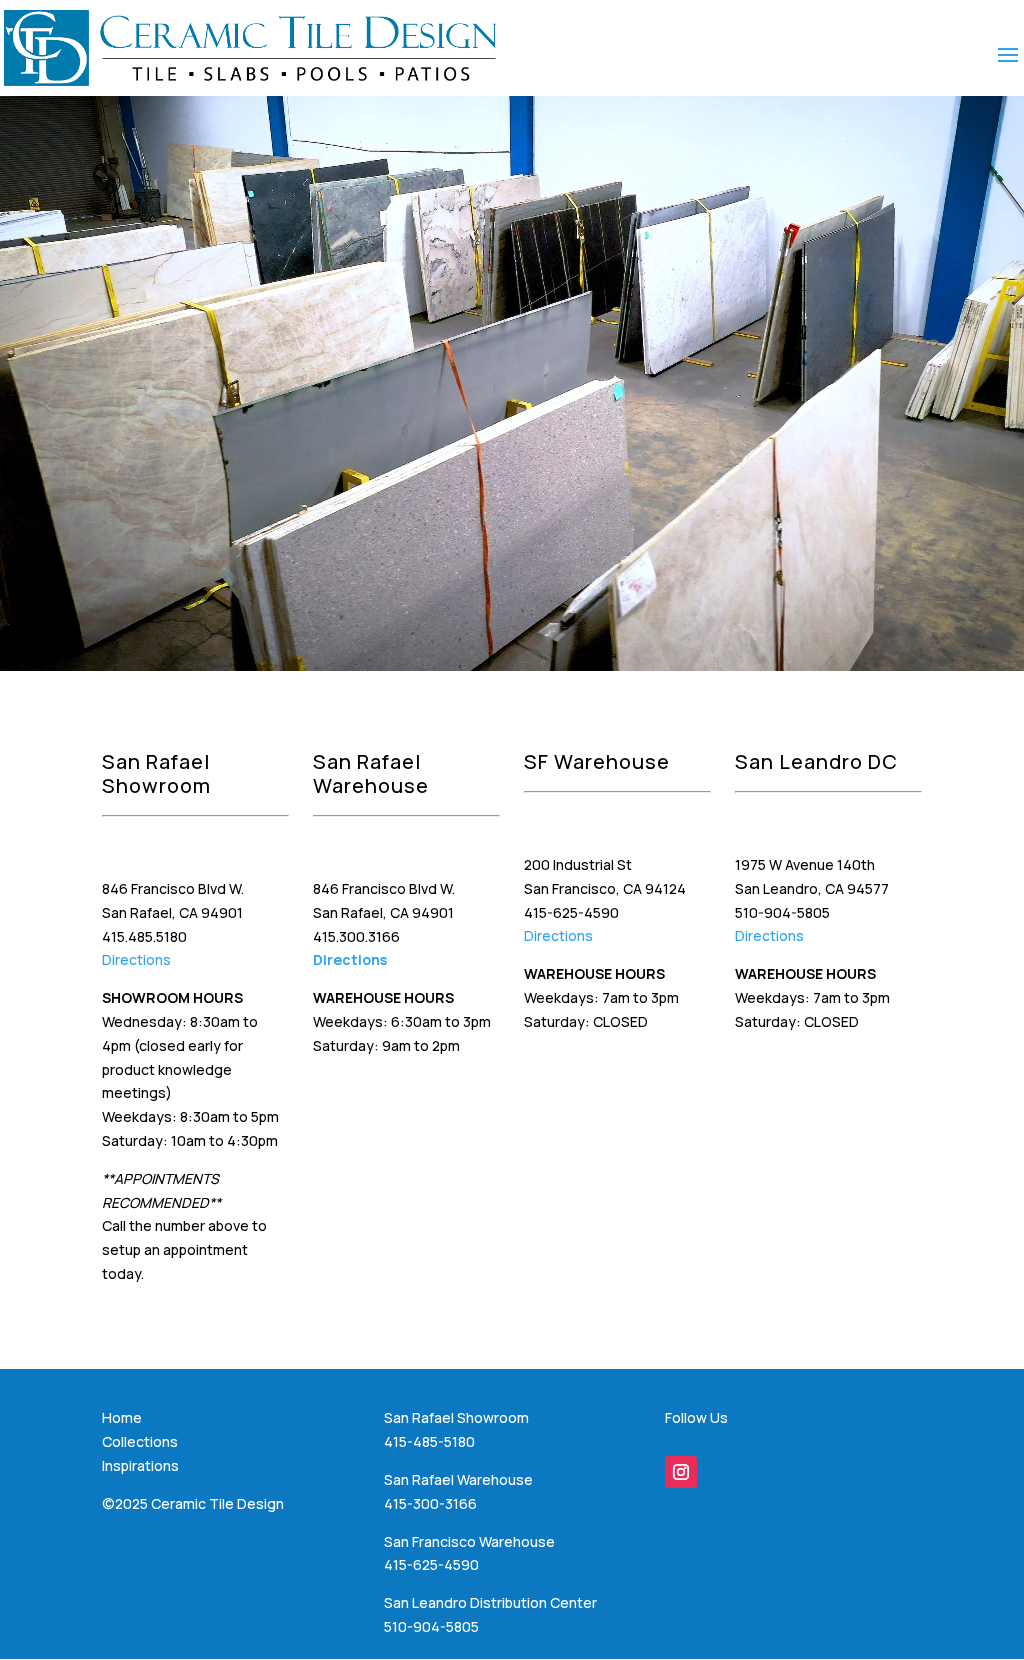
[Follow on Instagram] (681, 1472)
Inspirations (140, 1465)
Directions (136, 959)
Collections (140, 1441)
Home (122, 1417)
